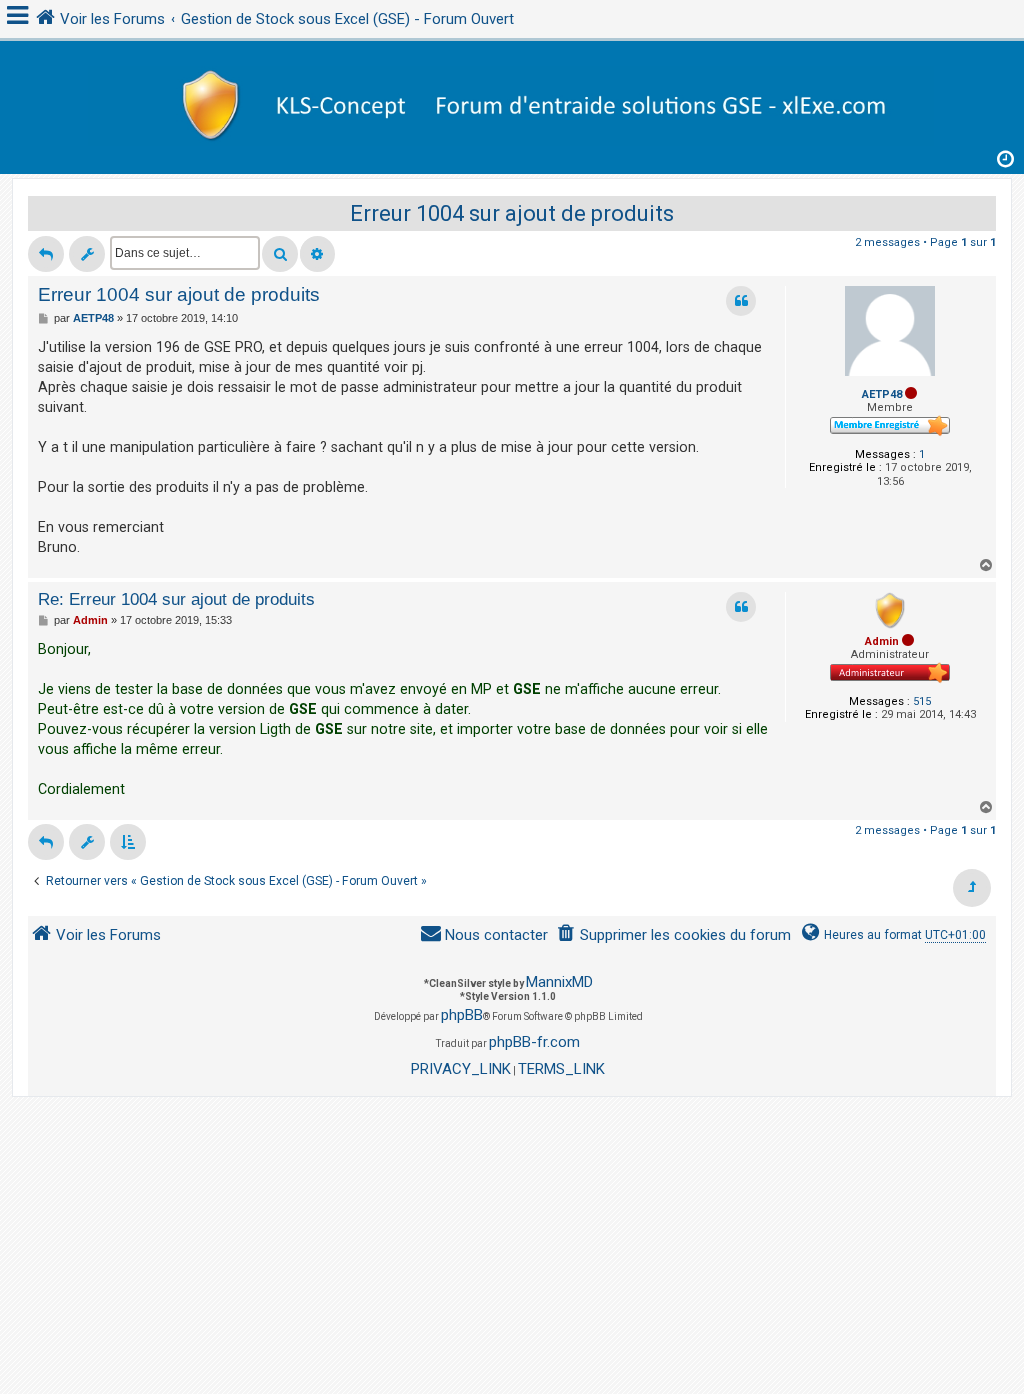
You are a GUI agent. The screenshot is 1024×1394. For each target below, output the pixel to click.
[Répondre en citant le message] (741, 301)
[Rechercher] (280, 254)
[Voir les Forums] (512, 102)
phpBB (462, 1015)
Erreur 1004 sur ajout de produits (512, 213)
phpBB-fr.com (534, 1042)
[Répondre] (46, 254)
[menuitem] (673, 935)
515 (922, 701)
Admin (882, 641)
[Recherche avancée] (317, 254)
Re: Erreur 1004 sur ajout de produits (176, 599)
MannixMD (559, 982)
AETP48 (882, 394)
